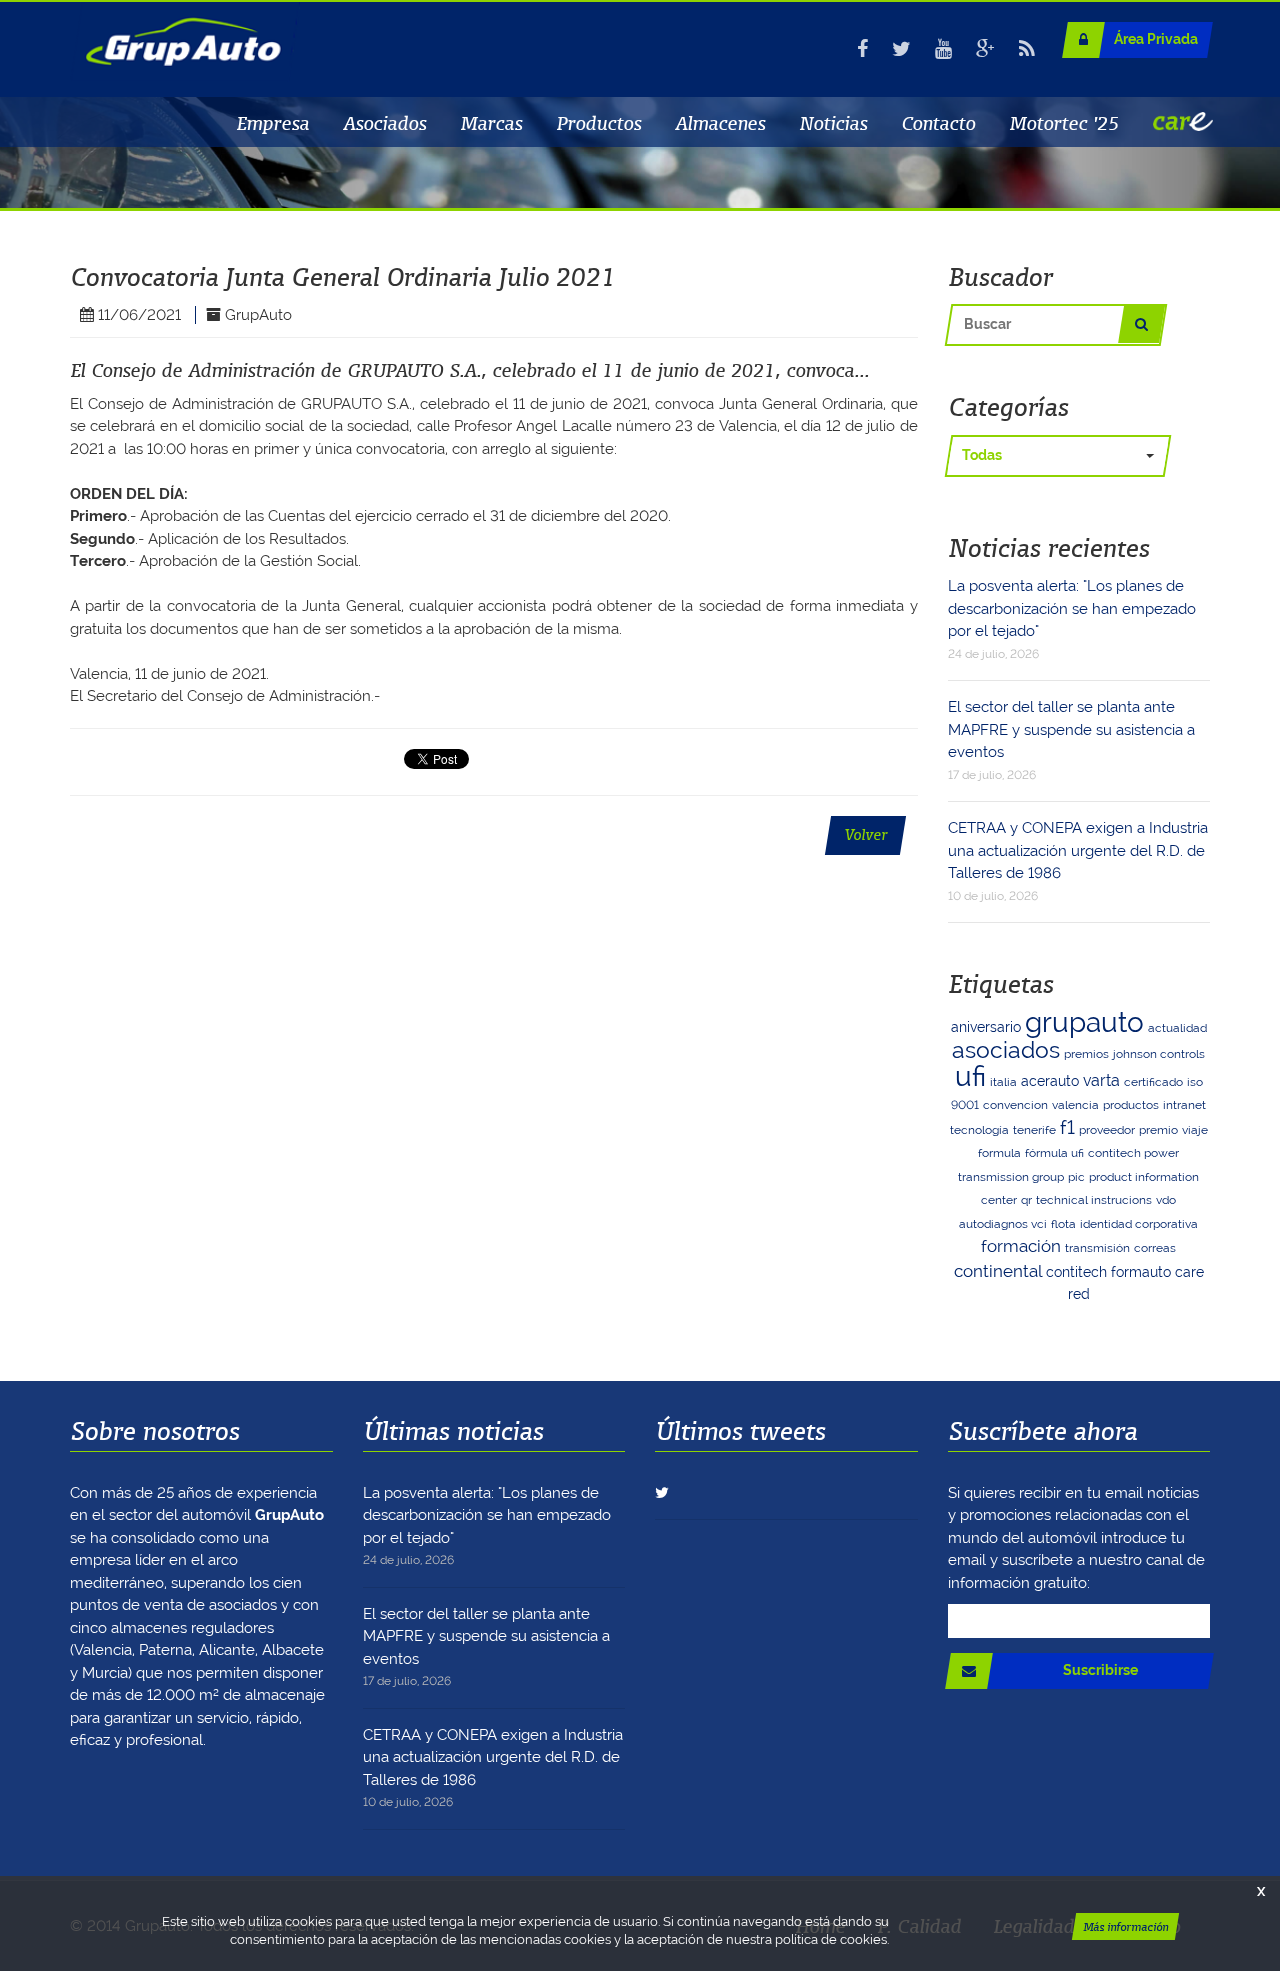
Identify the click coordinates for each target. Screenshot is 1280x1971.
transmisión (1097, 1248)
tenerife (1034, 1130)
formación (1021, 1246)
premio (1158, 1130)
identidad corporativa (1139, 1224)
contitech (1076, 1272)
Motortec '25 (1064, 123)
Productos (598, 123)
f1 (1067, 1127)
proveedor (1107, 1130)
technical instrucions (1094, 1200)
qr (1026, 1200)
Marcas (491, 123)
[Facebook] (862, 49)
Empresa (272, 123)
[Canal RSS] (1027, 49)
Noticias (833, 123)
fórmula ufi (1054, 1153)
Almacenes (720, 123)
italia (1003, 1082)
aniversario (986, 1027)
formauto (1141, 1272)
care (1189, 1272)
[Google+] (985, 49)
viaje (1195, 1130)
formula (999, 1153)
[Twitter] (901, 49)
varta (1101, 1080)
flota (1063, 1224)
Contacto (938, 123)
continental (998, 1271)
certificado (1153, 1082)
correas (1155, 1248)
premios (1086, 1054)
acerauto (1050, 1081)
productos (1131, 1105)
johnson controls (1159, 1054)
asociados (1006, 1049)
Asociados (384, 123)
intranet (1184, 1105)
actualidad (1177, 1028)
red (1079, 1294)
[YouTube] (943, 49)
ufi (970, 1076)
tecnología (979, 1130)
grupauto (1084, 1022)
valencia (1075, 1105)
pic (1076, 1177)
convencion (1015, 1105)
